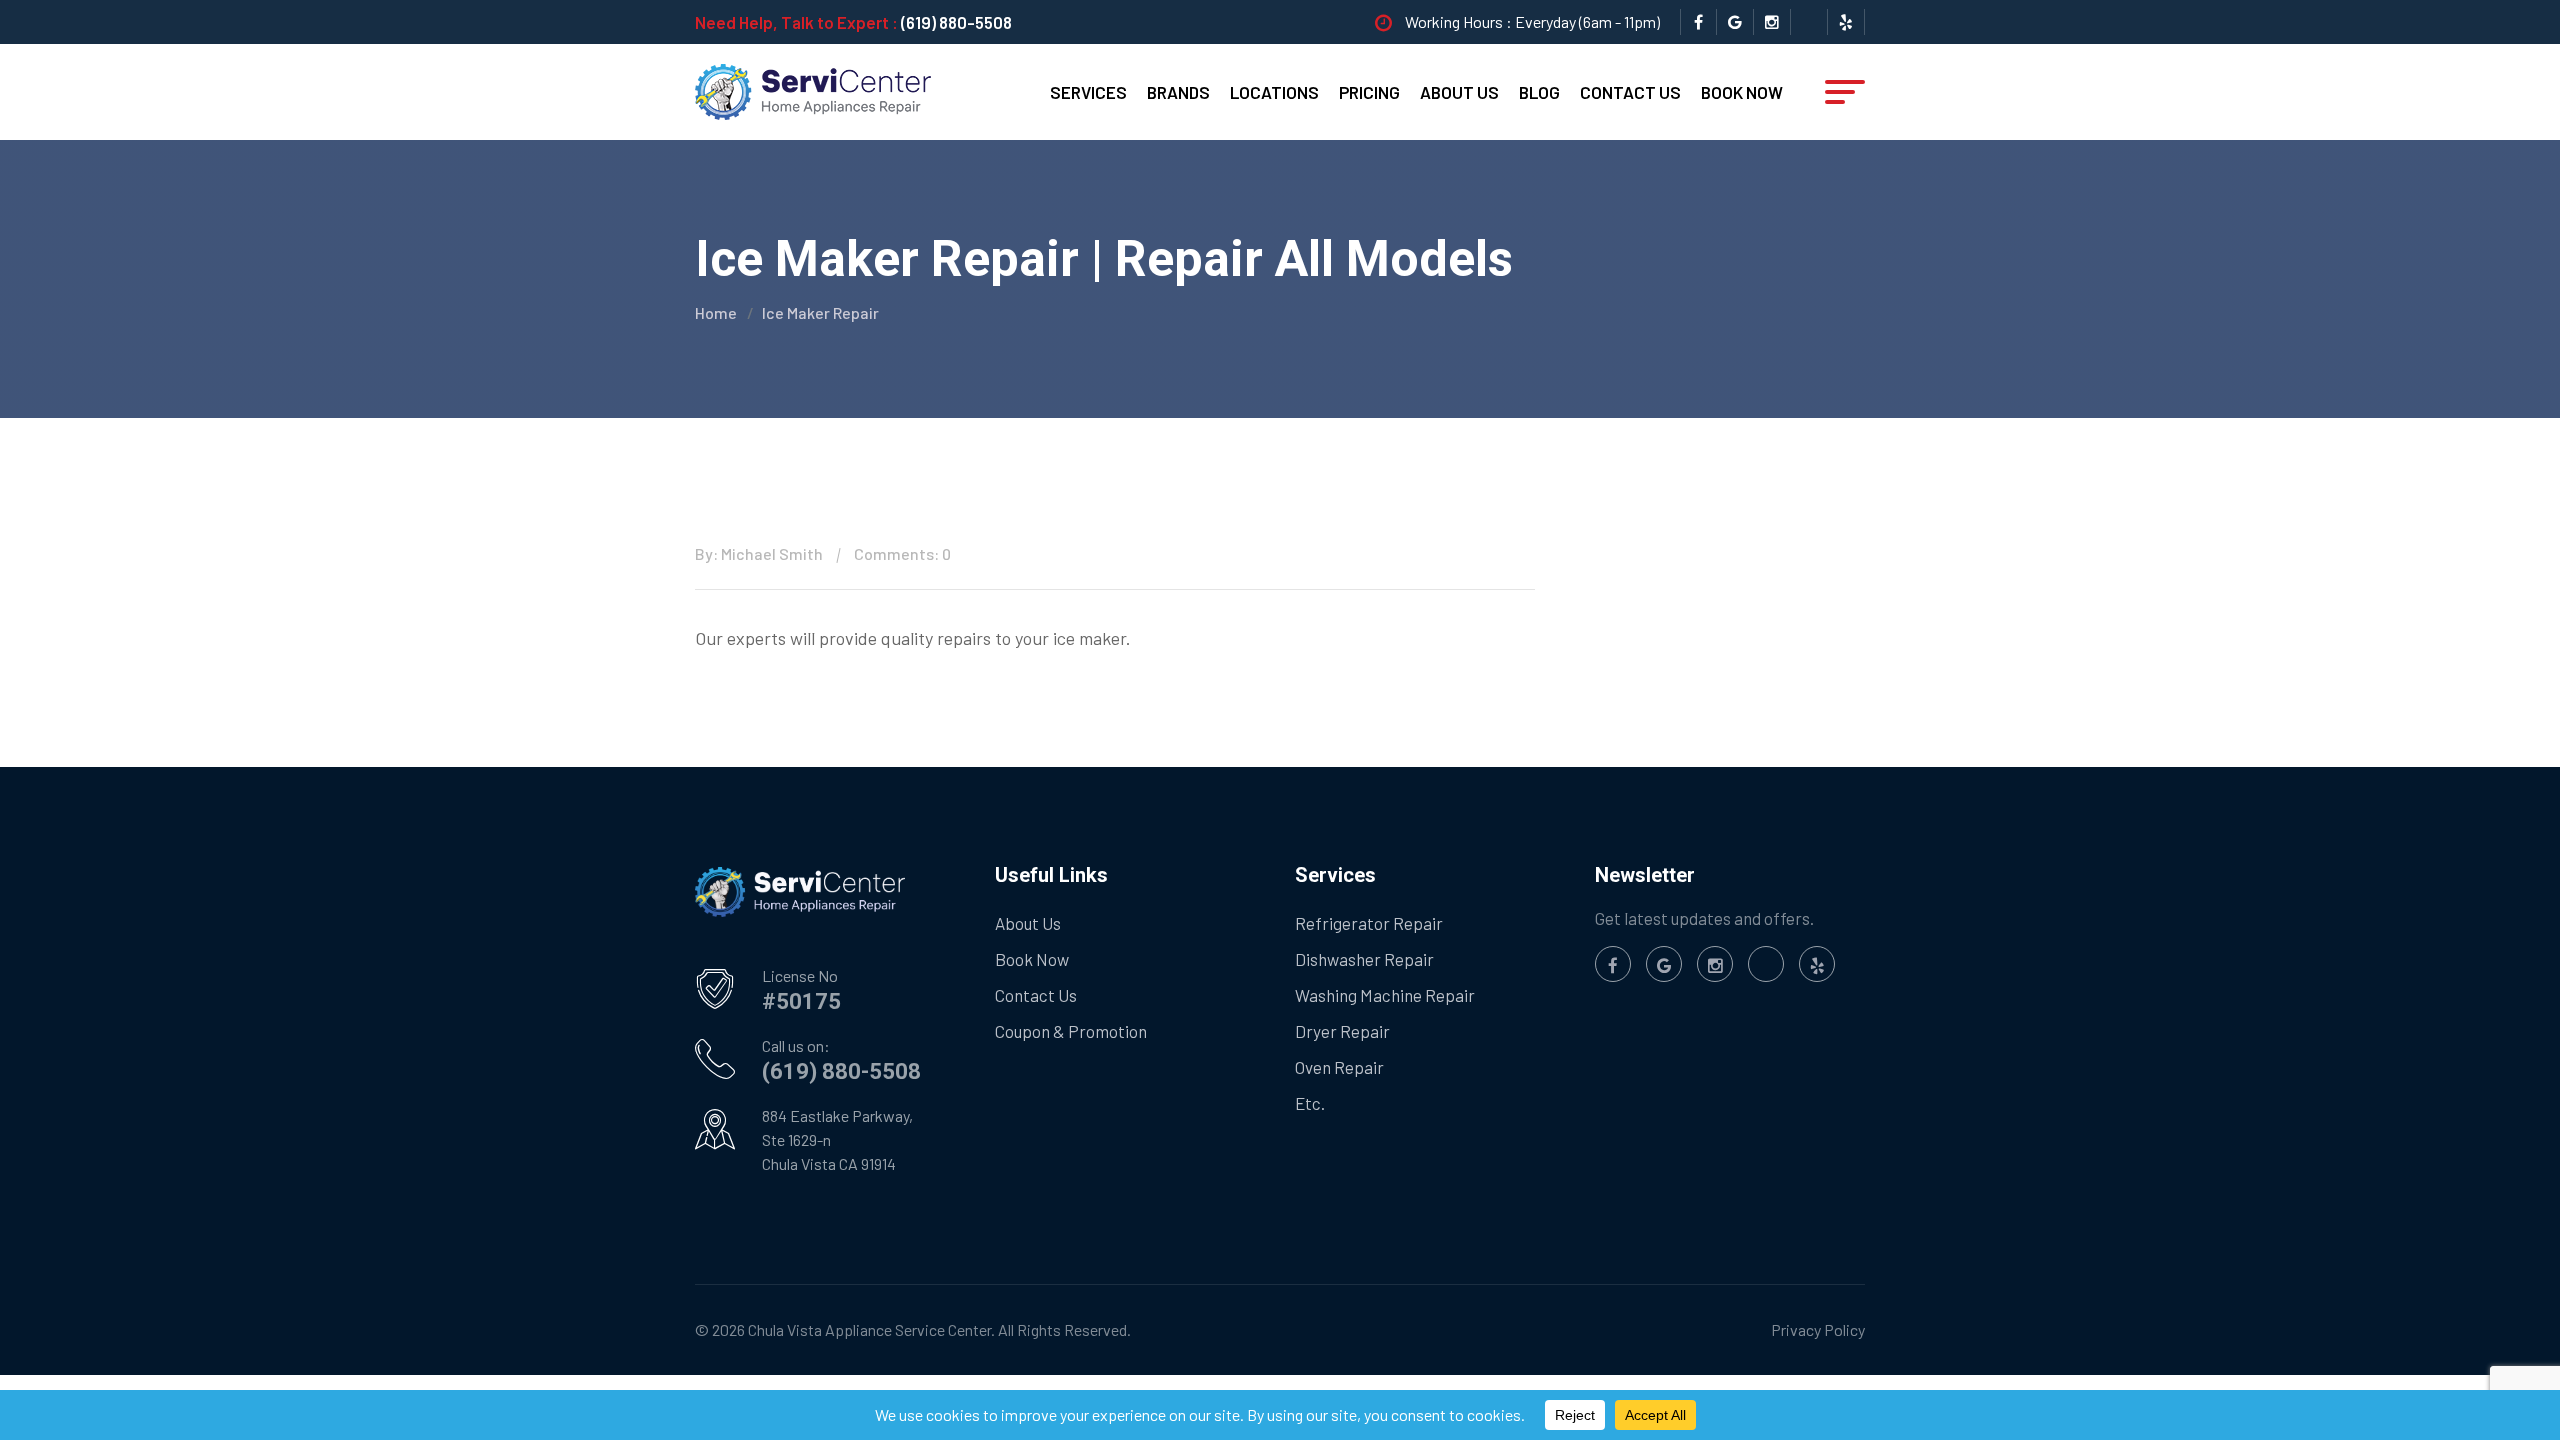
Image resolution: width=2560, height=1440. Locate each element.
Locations (1274, 92)
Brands (1178, 92)
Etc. (1310, 1103)
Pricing (1369, 92)
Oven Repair (1339, 1067)
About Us (1459, 92)
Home (716, 312)
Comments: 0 (902, 553)
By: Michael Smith (759, 553)
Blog (1539, 92)
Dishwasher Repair (1364, 959)
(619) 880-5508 (956, 22)
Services (1088, 92)
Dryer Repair (1342, 1031)
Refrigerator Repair (1369, 923)
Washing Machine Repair (1385, 995)
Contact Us (1630, 92)
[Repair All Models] (813, 90)
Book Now (1742, 92)
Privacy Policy (1818, 1329)
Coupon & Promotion (1071, 1031)
